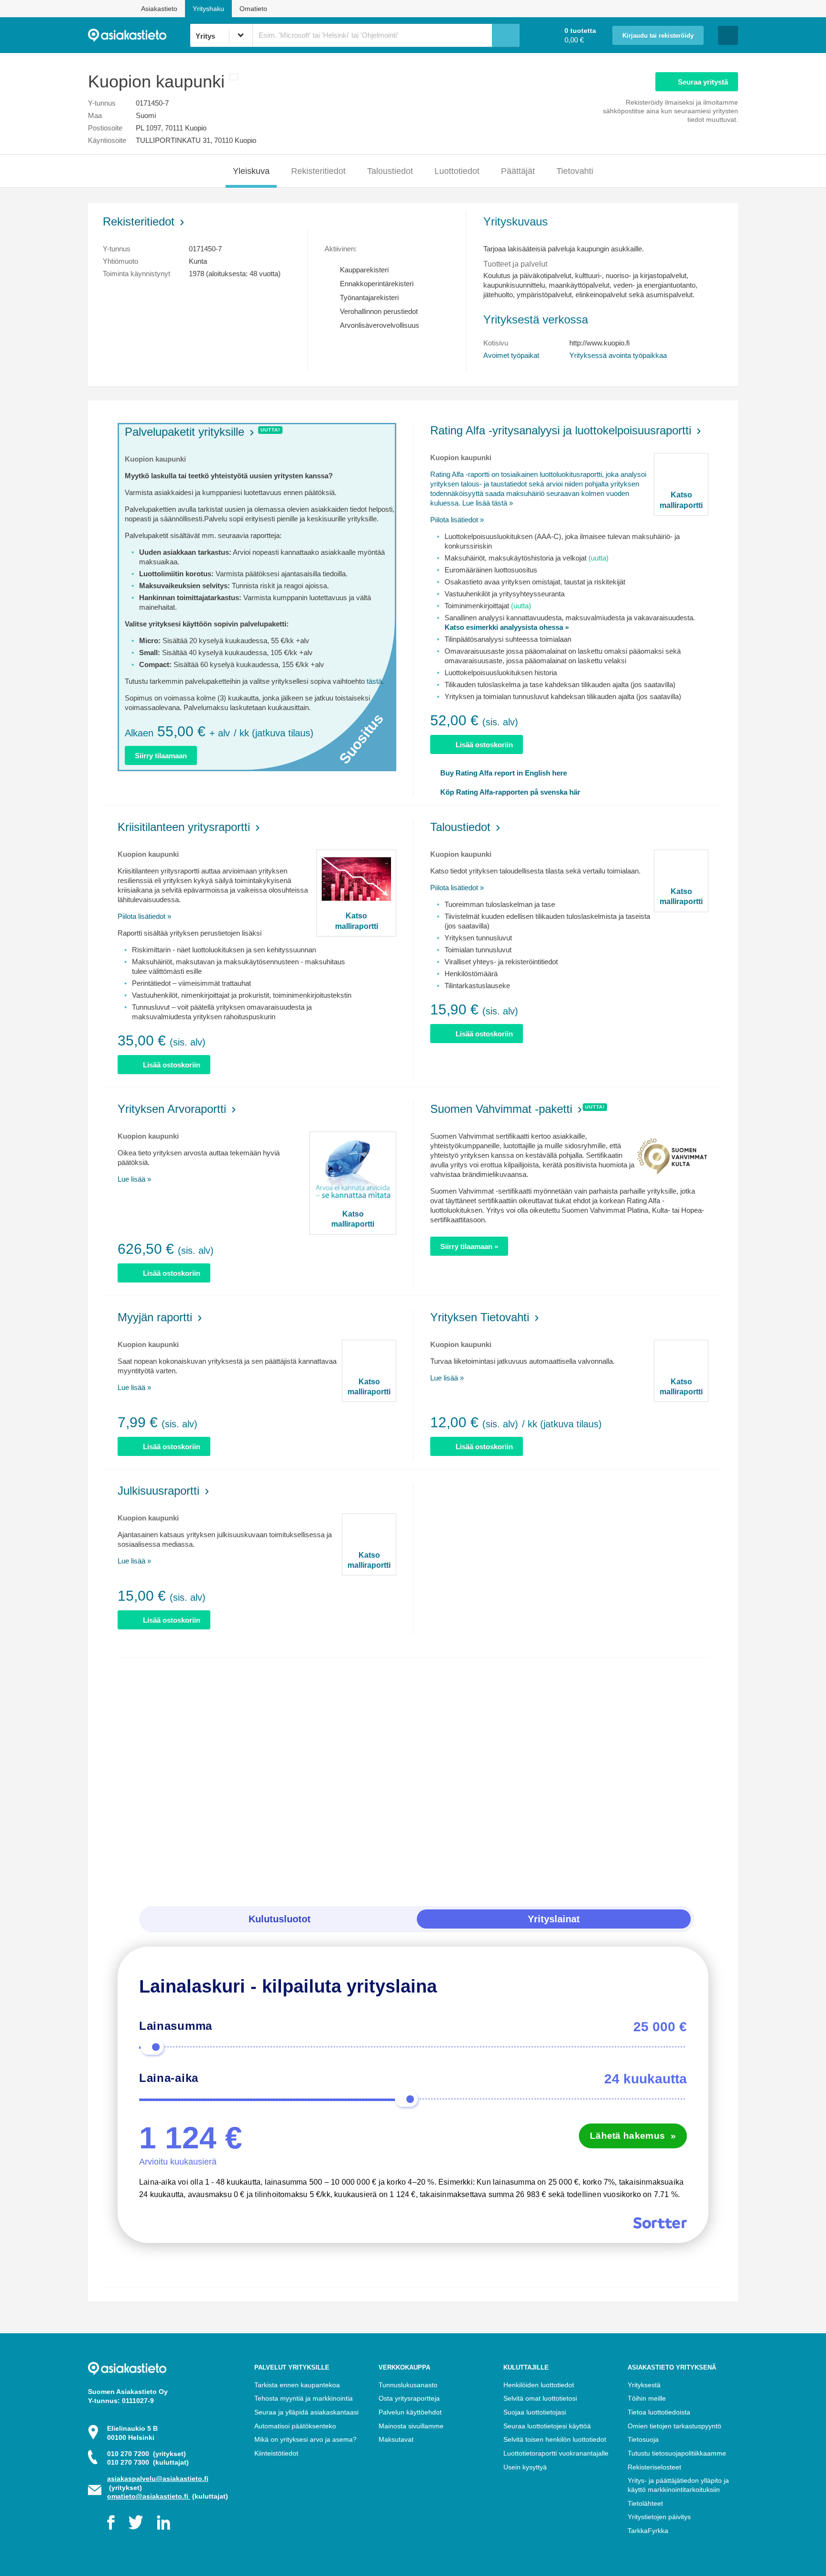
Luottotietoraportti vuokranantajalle (556, 2453)
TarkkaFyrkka (648, 2531)
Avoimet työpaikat (511, 355)
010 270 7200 (147, 2454)
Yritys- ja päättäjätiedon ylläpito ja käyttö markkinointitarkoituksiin (678, 2485)
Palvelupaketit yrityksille (185, 432)
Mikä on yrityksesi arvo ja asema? (305, 2439)
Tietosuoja (643, 2439)
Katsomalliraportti (681, 500)
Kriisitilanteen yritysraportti (184, 827)
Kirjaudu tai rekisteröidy (658, 36)
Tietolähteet (645, 2503)
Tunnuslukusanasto (408, 2385)
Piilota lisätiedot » (457, 520)
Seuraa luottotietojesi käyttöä (547, 2426)
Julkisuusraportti (158, 1491)
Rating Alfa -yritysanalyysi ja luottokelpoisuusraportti (561, 430)
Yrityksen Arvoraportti (172, 1109)
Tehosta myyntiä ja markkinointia (304, 2398)
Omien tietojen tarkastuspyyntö (674, 2426)
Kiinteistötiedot (276, 2453)
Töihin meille (647, 2398)
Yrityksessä (618, 355)
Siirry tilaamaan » (469, 1246)
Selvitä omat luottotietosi (540, 2398)
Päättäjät (518, 171)
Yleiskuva (251, 171)
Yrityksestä (644, 2385)
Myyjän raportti (155, 1317)
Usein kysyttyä (525, 2467)
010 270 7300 (148, 2462)
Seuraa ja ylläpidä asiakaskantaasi (306, 2412)
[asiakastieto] (139, 35)
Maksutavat (396, 2439)
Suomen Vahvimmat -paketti (501, 1109)
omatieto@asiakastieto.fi (149, 2496)
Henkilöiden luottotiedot (539, 2385)
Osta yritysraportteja (409, 2398)
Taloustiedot (390, 171)
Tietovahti (575, 171)
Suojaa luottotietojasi (535, 2412)
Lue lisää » (134, 1179)
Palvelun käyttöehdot (410, 2412)
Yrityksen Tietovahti (480, 1317)
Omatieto (253, 9)
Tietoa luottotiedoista (659, 2412)
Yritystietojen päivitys (659, 2517)
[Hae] (506, 35)
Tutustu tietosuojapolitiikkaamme (677, 2453)
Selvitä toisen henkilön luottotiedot (555, 2439)
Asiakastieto (159, 9)
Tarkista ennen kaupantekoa (297, 2385)
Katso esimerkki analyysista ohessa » (507, 627)
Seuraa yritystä (703, 82)
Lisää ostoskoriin (484, 745)
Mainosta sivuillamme (411, 2426)
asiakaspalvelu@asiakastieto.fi (158, 2479)
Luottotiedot (457, 171)
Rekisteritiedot (318, 171)
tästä (374, 681)
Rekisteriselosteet (654, 2467)
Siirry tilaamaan (161, 756)
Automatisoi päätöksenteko (295, 2426)
